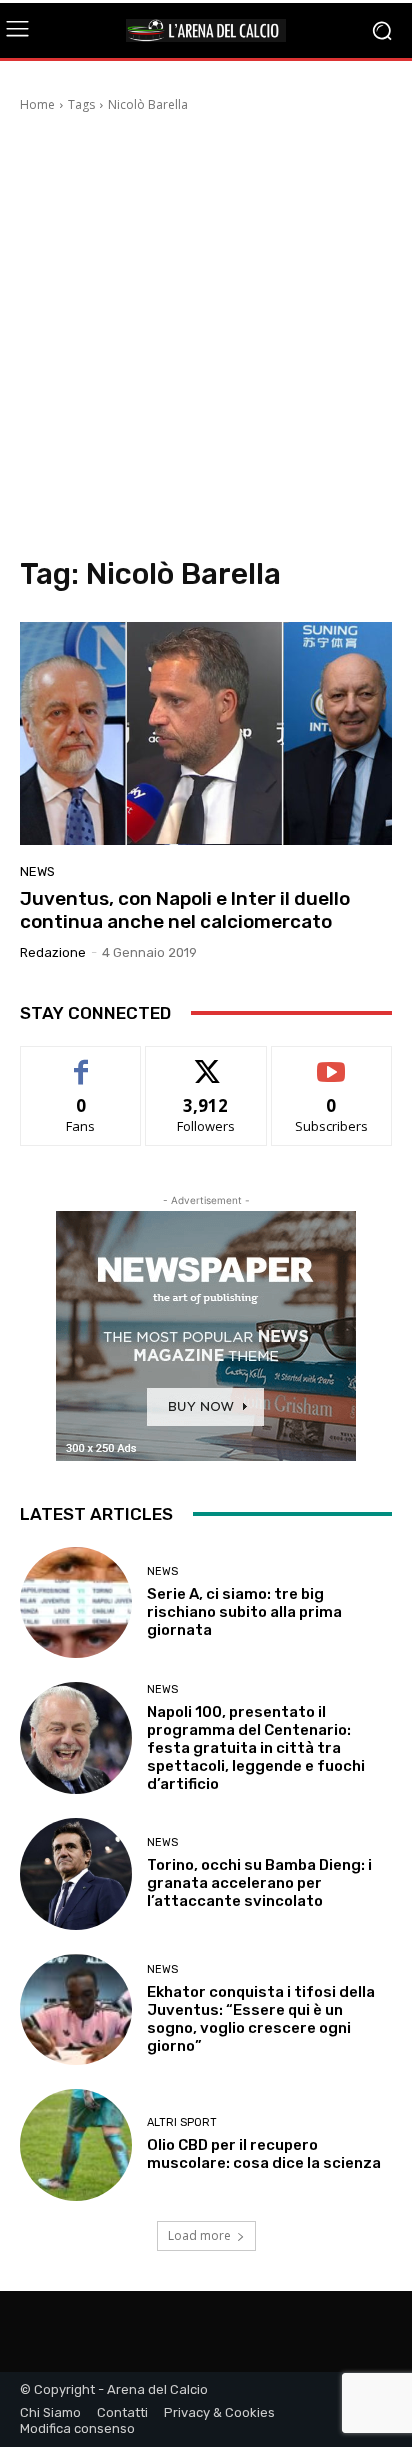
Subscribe (332, 1061)
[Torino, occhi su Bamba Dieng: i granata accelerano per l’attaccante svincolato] (76, 1874)
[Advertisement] (206, 340)
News (37, 871)
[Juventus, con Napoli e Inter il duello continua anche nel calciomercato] (206, 733)
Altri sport (182, 2122)
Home (37, 104)
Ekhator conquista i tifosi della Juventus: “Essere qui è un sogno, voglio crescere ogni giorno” (261, 2019)
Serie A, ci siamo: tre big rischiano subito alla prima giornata (244, 1612)
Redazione (53, 952)
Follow (206, 1061)
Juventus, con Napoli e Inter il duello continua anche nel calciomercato (185, 910)
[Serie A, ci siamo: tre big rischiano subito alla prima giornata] (76, 1603)
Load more (199, 2235)
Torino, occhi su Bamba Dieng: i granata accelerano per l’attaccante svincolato (259, 1883)
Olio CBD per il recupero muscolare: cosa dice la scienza (264, 2154)
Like (81, 1061)
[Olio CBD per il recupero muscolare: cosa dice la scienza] (76, 2145)
